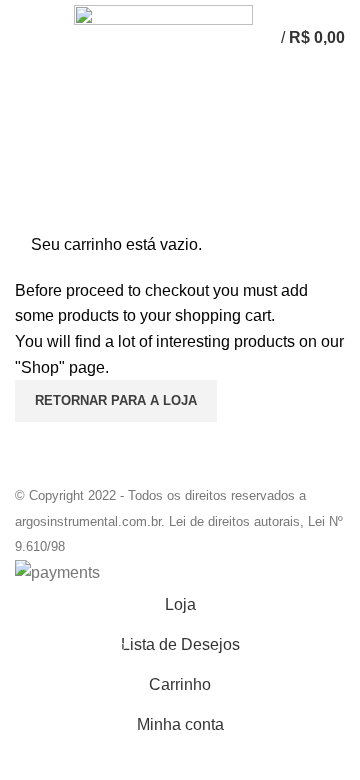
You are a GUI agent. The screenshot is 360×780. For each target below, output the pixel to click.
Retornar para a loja (116, 400)
